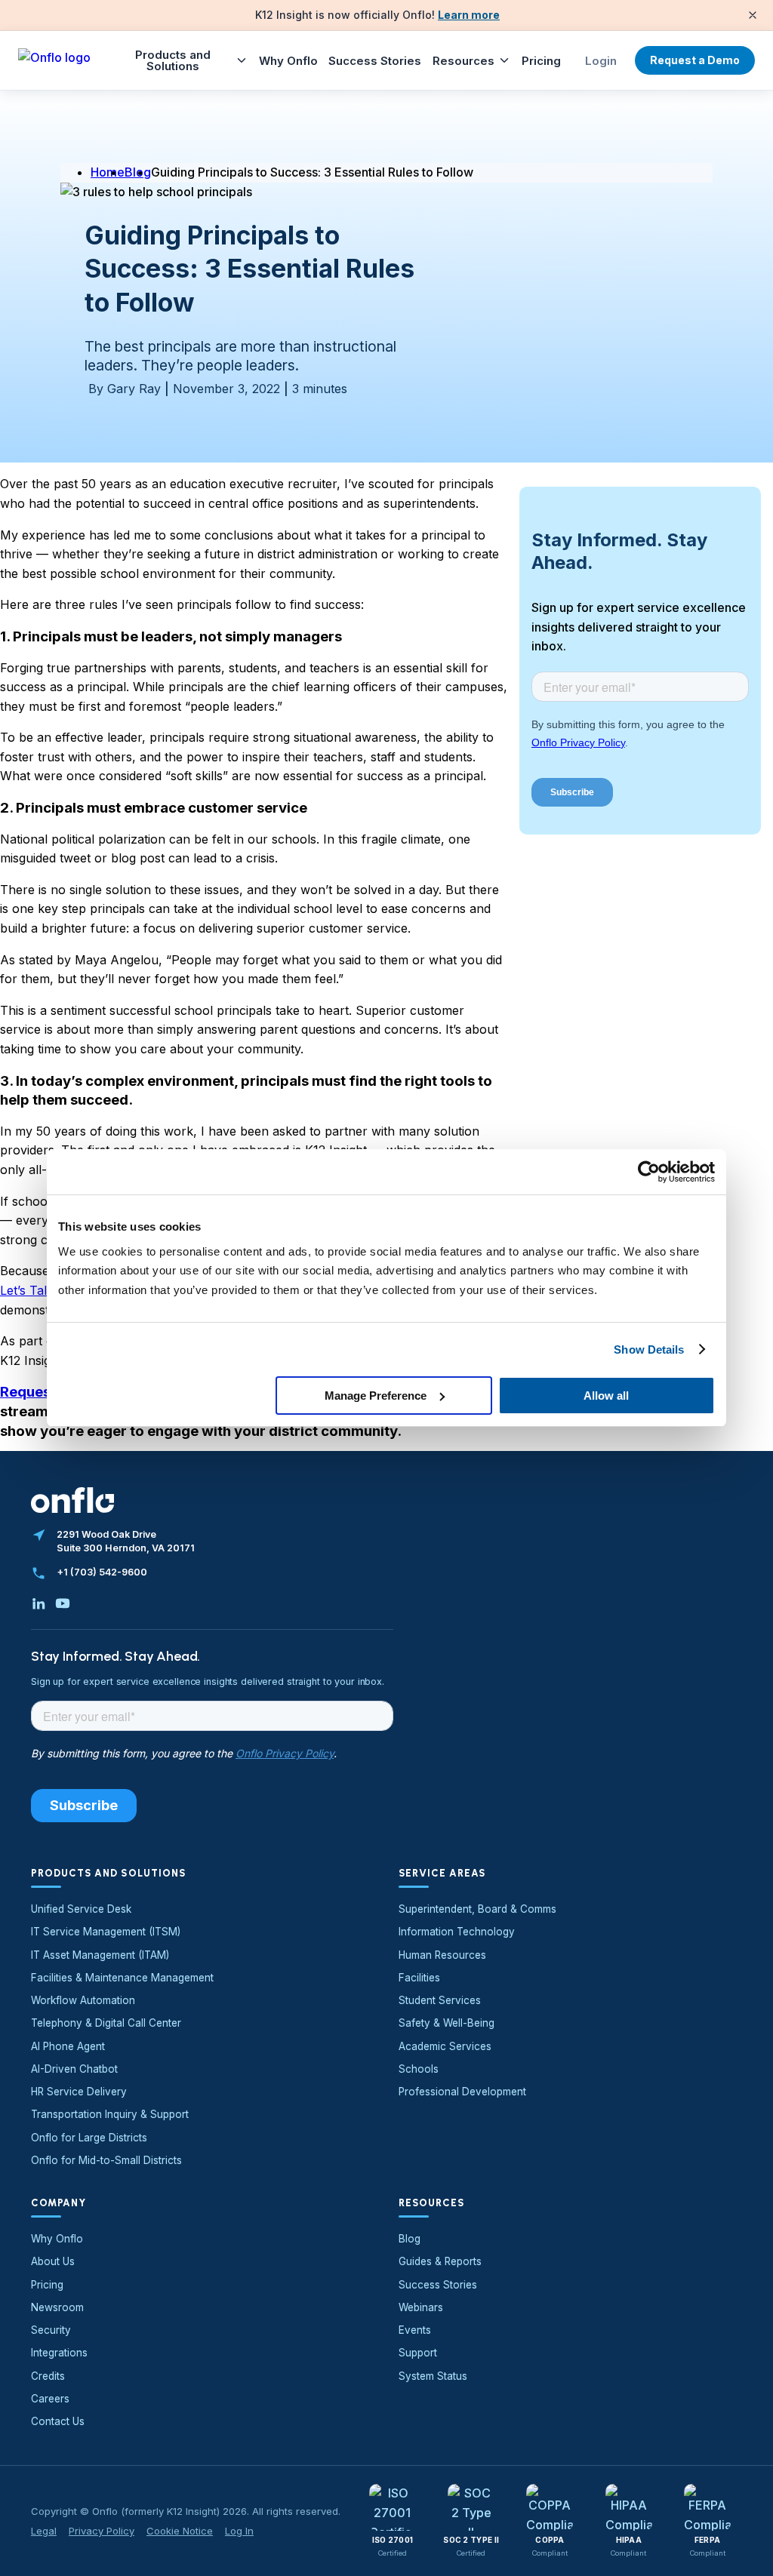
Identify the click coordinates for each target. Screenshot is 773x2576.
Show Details (649, 1349)
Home (108, 172)
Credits (48, 2376)
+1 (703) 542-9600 (102, 1572)
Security (51, 2330)
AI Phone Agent (68, 2046)
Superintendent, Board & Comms (477, 1909)
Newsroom (57, 2307)
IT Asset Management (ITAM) (100, 1955)
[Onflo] (54, 60)
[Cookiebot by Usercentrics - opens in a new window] (649, 1172)
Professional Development (462, 2092)
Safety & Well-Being (447, 2023)
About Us (53, 2261)
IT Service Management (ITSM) (106, 1932)
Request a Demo (695, 60)
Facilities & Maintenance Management (122, 1978)
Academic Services (445, 2046)
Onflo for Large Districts (89, 2138)
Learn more (469, 15)
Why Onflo (288, 61)
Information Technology (457, 1932)
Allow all (606, 1396)
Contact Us (58, 2421)
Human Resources (442, 1955)
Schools (419, 2069)
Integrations (59, 2353)
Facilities (419, 1978)
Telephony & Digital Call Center (106, 2023)
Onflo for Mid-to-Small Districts (106, 2160)
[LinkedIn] (38, 1603)
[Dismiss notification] (753, 15)
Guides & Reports (440, 2261)
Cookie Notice (180, 2531)
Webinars (421, 2307)
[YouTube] (63, 1603)
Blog (410, 2239)
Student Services (440, 2000)
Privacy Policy (102, 2531)
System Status (433, 2376)
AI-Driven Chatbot (74, 2069)
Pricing (541, 61)
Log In (239, 2531)
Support (418, 2353)
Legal (44, 2531)
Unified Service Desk (81, 1909)
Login (601, 61)
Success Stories (375, 61)
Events (415, 2330)
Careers (50, 2399)
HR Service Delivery (79, 2092)
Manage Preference (376, 1396)
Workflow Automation (83, 2000)
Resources (463, 61)
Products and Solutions (173, 60)
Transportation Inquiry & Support (110, 2114)
